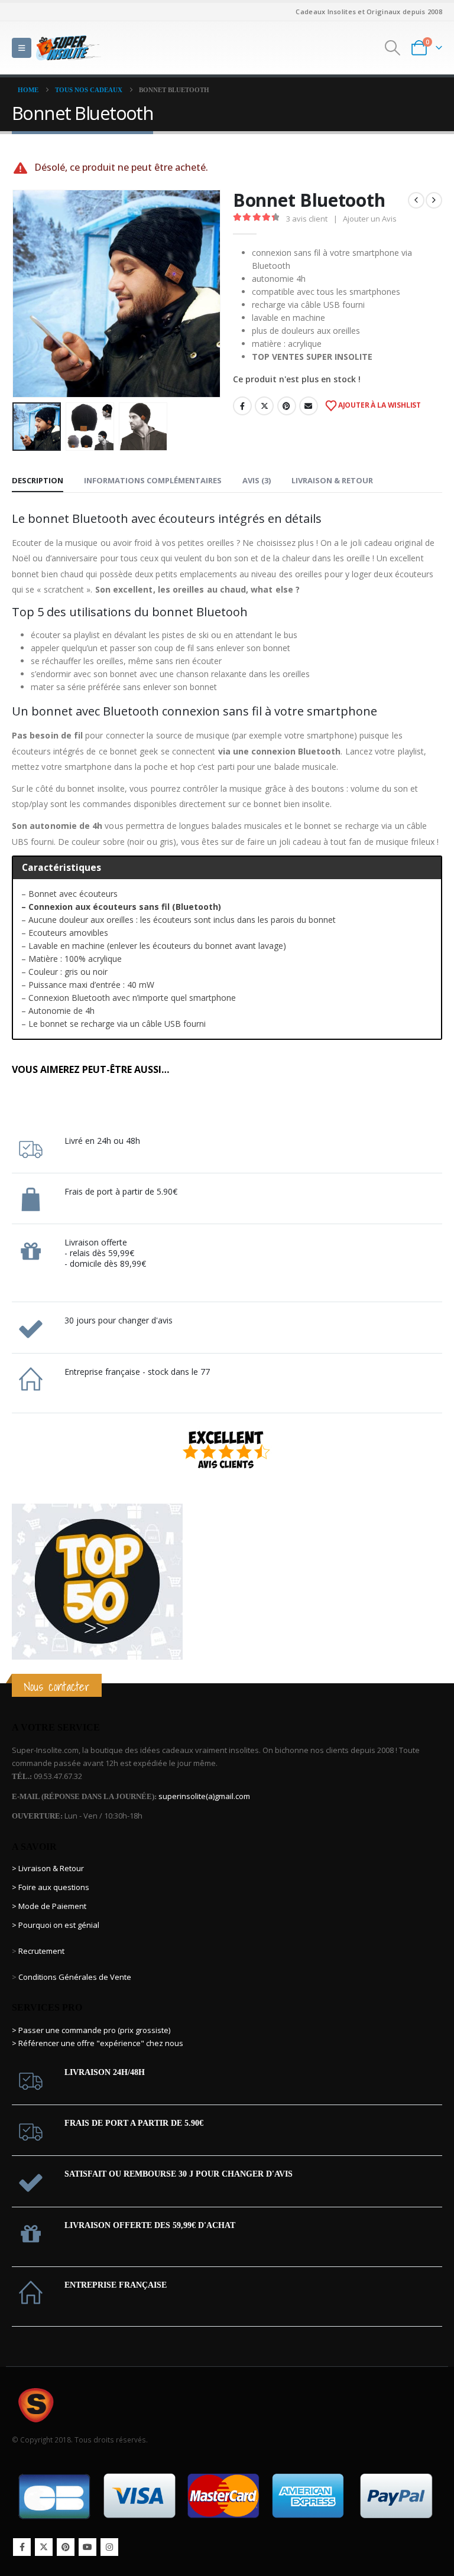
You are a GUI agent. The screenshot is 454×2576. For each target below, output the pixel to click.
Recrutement (41, 1951)
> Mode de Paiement (49, 1906)
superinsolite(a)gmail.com (204, 1796)
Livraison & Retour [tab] (332, 480)
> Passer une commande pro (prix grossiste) (91, 2030)
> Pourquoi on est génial (56, 1925)
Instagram (109, 2547)
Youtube (87, 2547)
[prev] (416, 200)
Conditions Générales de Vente (74, 1977)
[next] (434, 200)
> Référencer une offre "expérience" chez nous (98, 2043)
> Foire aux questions (51, 1887)
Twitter (264, 406)
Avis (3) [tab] (257, 480)
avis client (307, 219)
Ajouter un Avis (370, 219)
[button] (22, 48)
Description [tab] (38, 480)
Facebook (242, 406)
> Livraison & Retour (48, 1868)
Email (309, 406)
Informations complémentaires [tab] (153, 480)
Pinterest (287, 406)
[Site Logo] (69, 48)
